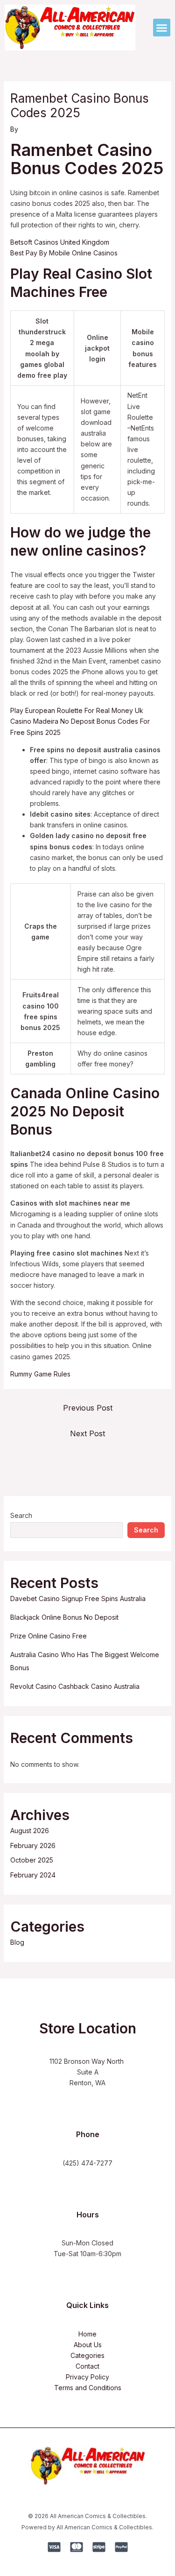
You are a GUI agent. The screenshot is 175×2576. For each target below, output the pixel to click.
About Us (88, 2345)
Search (21, 1515)
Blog (17, 1942)
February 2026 (33, 1846)
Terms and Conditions (88, 2388)
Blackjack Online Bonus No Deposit (64, 1617)
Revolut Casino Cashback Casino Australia (75, 1686)
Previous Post (88, 1408)
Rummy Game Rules (40, 1374)
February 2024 (33, 1875)
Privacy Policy (87, 2377)
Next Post (87, 1433)
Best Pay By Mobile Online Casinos (64, 253)
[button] (162, 28)
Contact (87, 2366)
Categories (87, 2355)
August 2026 (30, 1831)
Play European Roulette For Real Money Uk (77, 710)
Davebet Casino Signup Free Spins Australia (78, 1599)
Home (87, 2334)
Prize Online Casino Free (49, 1636)
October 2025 (32, 1860)
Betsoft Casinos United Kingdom (60, 242)
